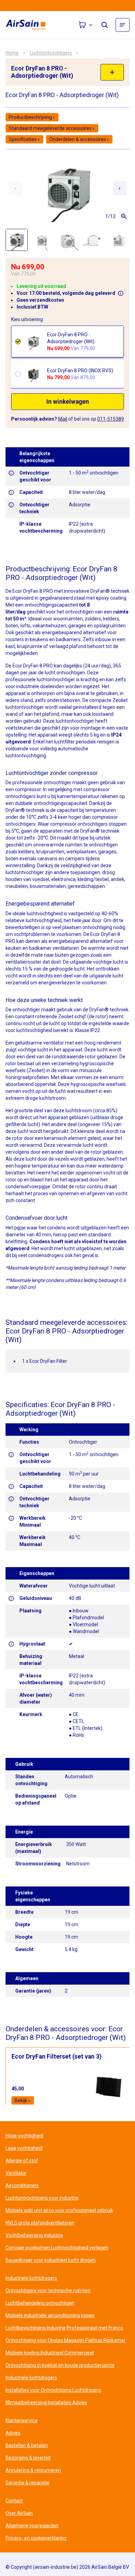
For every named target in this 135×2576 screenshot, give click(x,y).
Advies (13, 2433)
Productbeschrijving (30, 117)
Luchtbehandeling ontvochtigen (40, 2303)
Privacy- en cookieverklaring (36, 2538)
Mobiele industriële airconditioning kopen (50, 2315)
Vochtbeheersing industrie (34, 2235)
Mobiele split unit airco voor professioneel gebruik (59, 2210)
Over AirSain (19, 2513)
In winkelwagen (68, 402)
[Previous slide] (15, 188)
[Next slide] (120, 188)
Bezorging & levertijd (28, 2458)
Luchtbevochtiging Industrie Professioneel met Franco (64, 2328)
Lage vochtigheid (24, 2148)
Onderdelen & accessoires (78, 139)
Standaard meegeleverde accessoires (50, 128)
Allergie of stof (22, 2161)
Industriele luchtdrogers (31, 2278)
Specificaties (23, 139)
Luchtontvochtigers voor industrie (42, 2198)
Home (12, 53)
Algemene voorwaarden (32, 2526)
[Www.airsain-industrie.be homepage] (30, 25)
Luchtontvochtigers (51, 53)
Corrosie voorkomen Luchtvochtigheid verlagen (57, 2248)
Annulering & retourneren (33, 2470)
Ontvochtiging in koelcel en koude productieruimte (60, 2365)
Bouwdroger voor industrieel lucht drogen (51, 2260)
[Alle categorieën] (123, 25)
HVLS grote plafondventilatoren (40, 2223)
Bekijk (21, 2100)
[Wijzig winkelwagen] (86, 25)
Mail (63, 419)
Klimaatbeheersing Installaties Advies (46, 2402)
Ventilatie (16, 2173)
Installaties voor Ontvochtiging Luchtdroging (53, 2390)
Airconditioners (22, 2185)
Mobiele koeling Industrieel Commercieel (50, 2353)
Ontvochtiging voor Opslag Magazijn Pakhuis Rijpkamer (66, 2340)
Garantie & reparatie (28, 2483)
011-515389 (111, 419)
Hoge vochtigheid (24, 2136)
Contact (14, 2501)
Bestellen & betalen (27, 2445)
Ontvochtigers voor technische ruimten (48, 2291)
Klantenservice (22, 2420)
